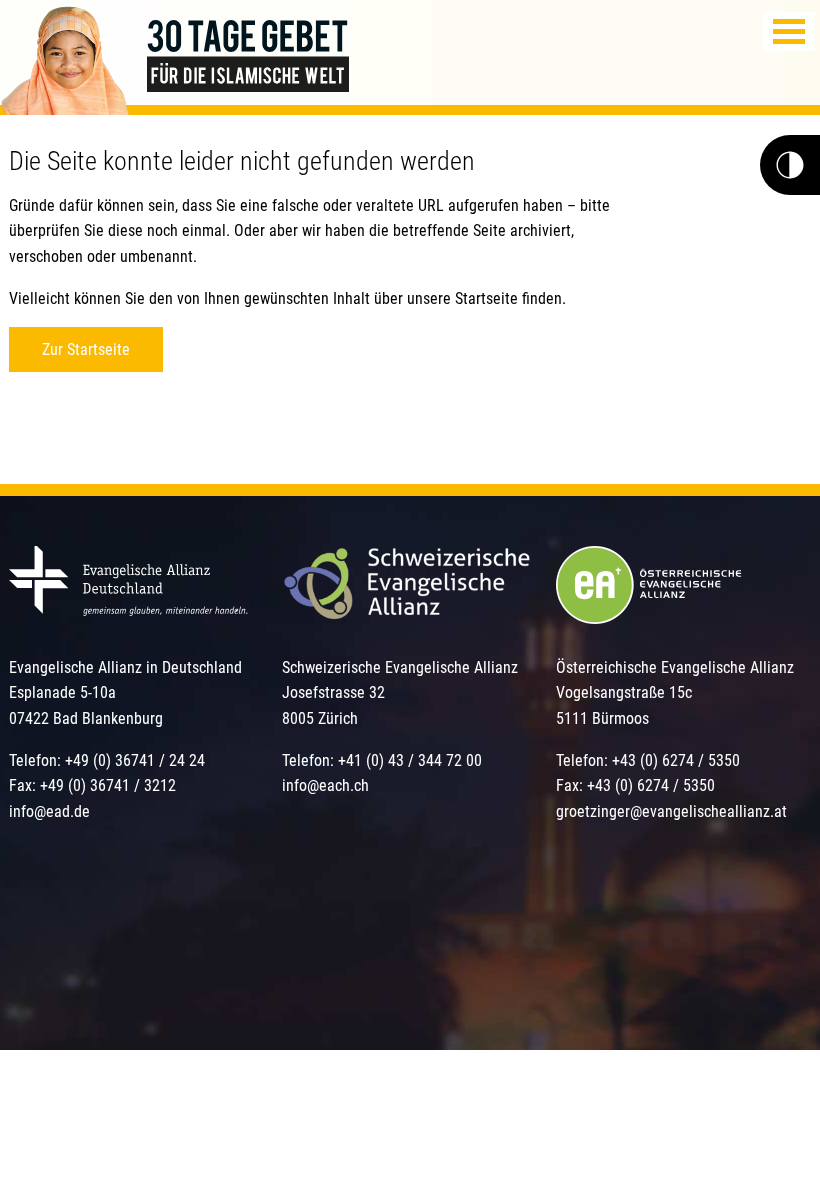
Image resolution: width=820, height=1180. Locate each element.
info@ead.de (49, 811)
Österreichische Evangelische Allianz (675, 667)
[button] (789, 31)
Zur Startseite (86, 349)
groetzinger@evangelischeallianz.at (671, 811)
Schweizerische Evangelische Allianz (400, 667)
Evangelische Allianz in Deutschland (125, 667)
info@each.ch (325, 785)
